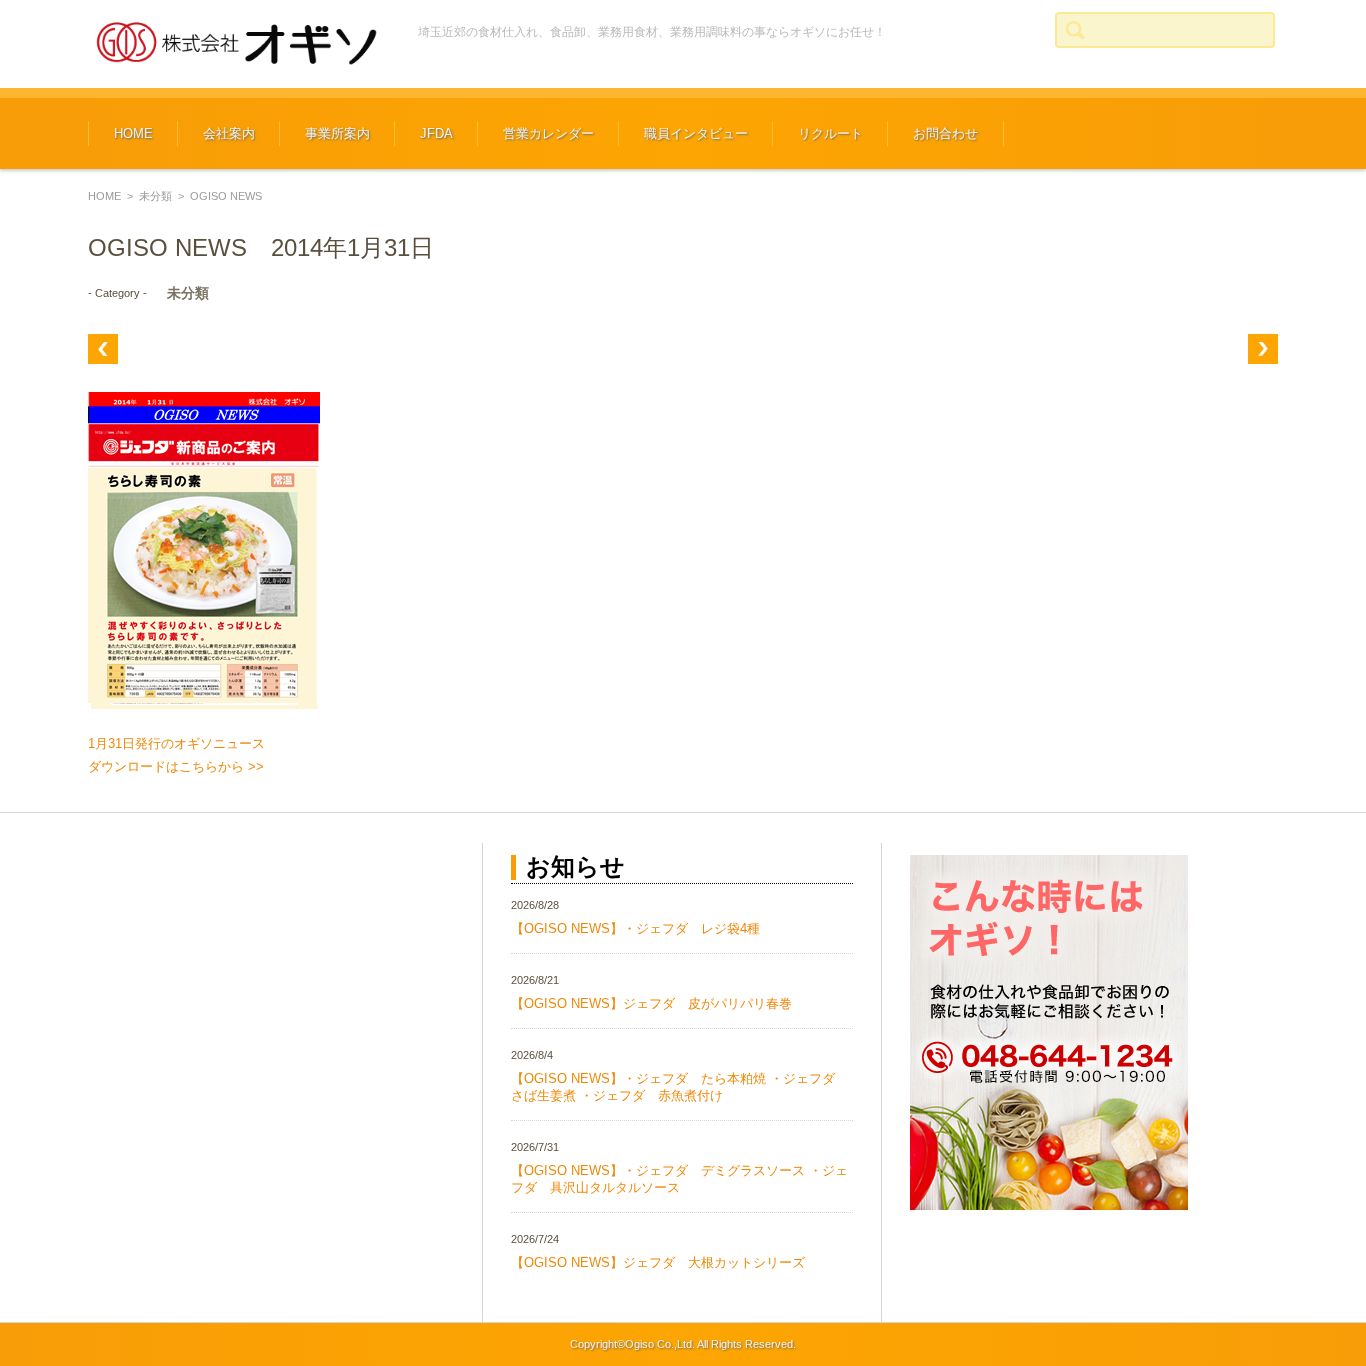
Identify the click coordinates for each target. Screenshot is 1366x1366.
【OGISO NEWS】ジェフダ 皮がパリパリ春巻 (651, 1003)
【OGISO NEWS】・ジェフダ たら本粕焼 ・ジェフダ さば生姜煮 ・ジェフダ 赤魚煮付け (679, 1087)
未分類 (155, 196)
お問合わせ (945, 133)
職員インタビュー (696, 133)
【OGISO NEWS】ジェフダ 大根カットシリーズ (658, 1262)
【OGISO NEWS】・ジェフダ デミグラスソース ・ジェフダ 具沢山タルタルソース (679, 1179)
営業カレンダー (548, 133)
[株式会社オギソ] (238, 44)
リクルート (830, 133)
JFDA (436, 133)
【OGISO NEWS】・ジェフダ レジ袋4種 (635, 928)
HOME (133, 133)
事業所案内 (337, 133)
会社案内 (229, 133)
